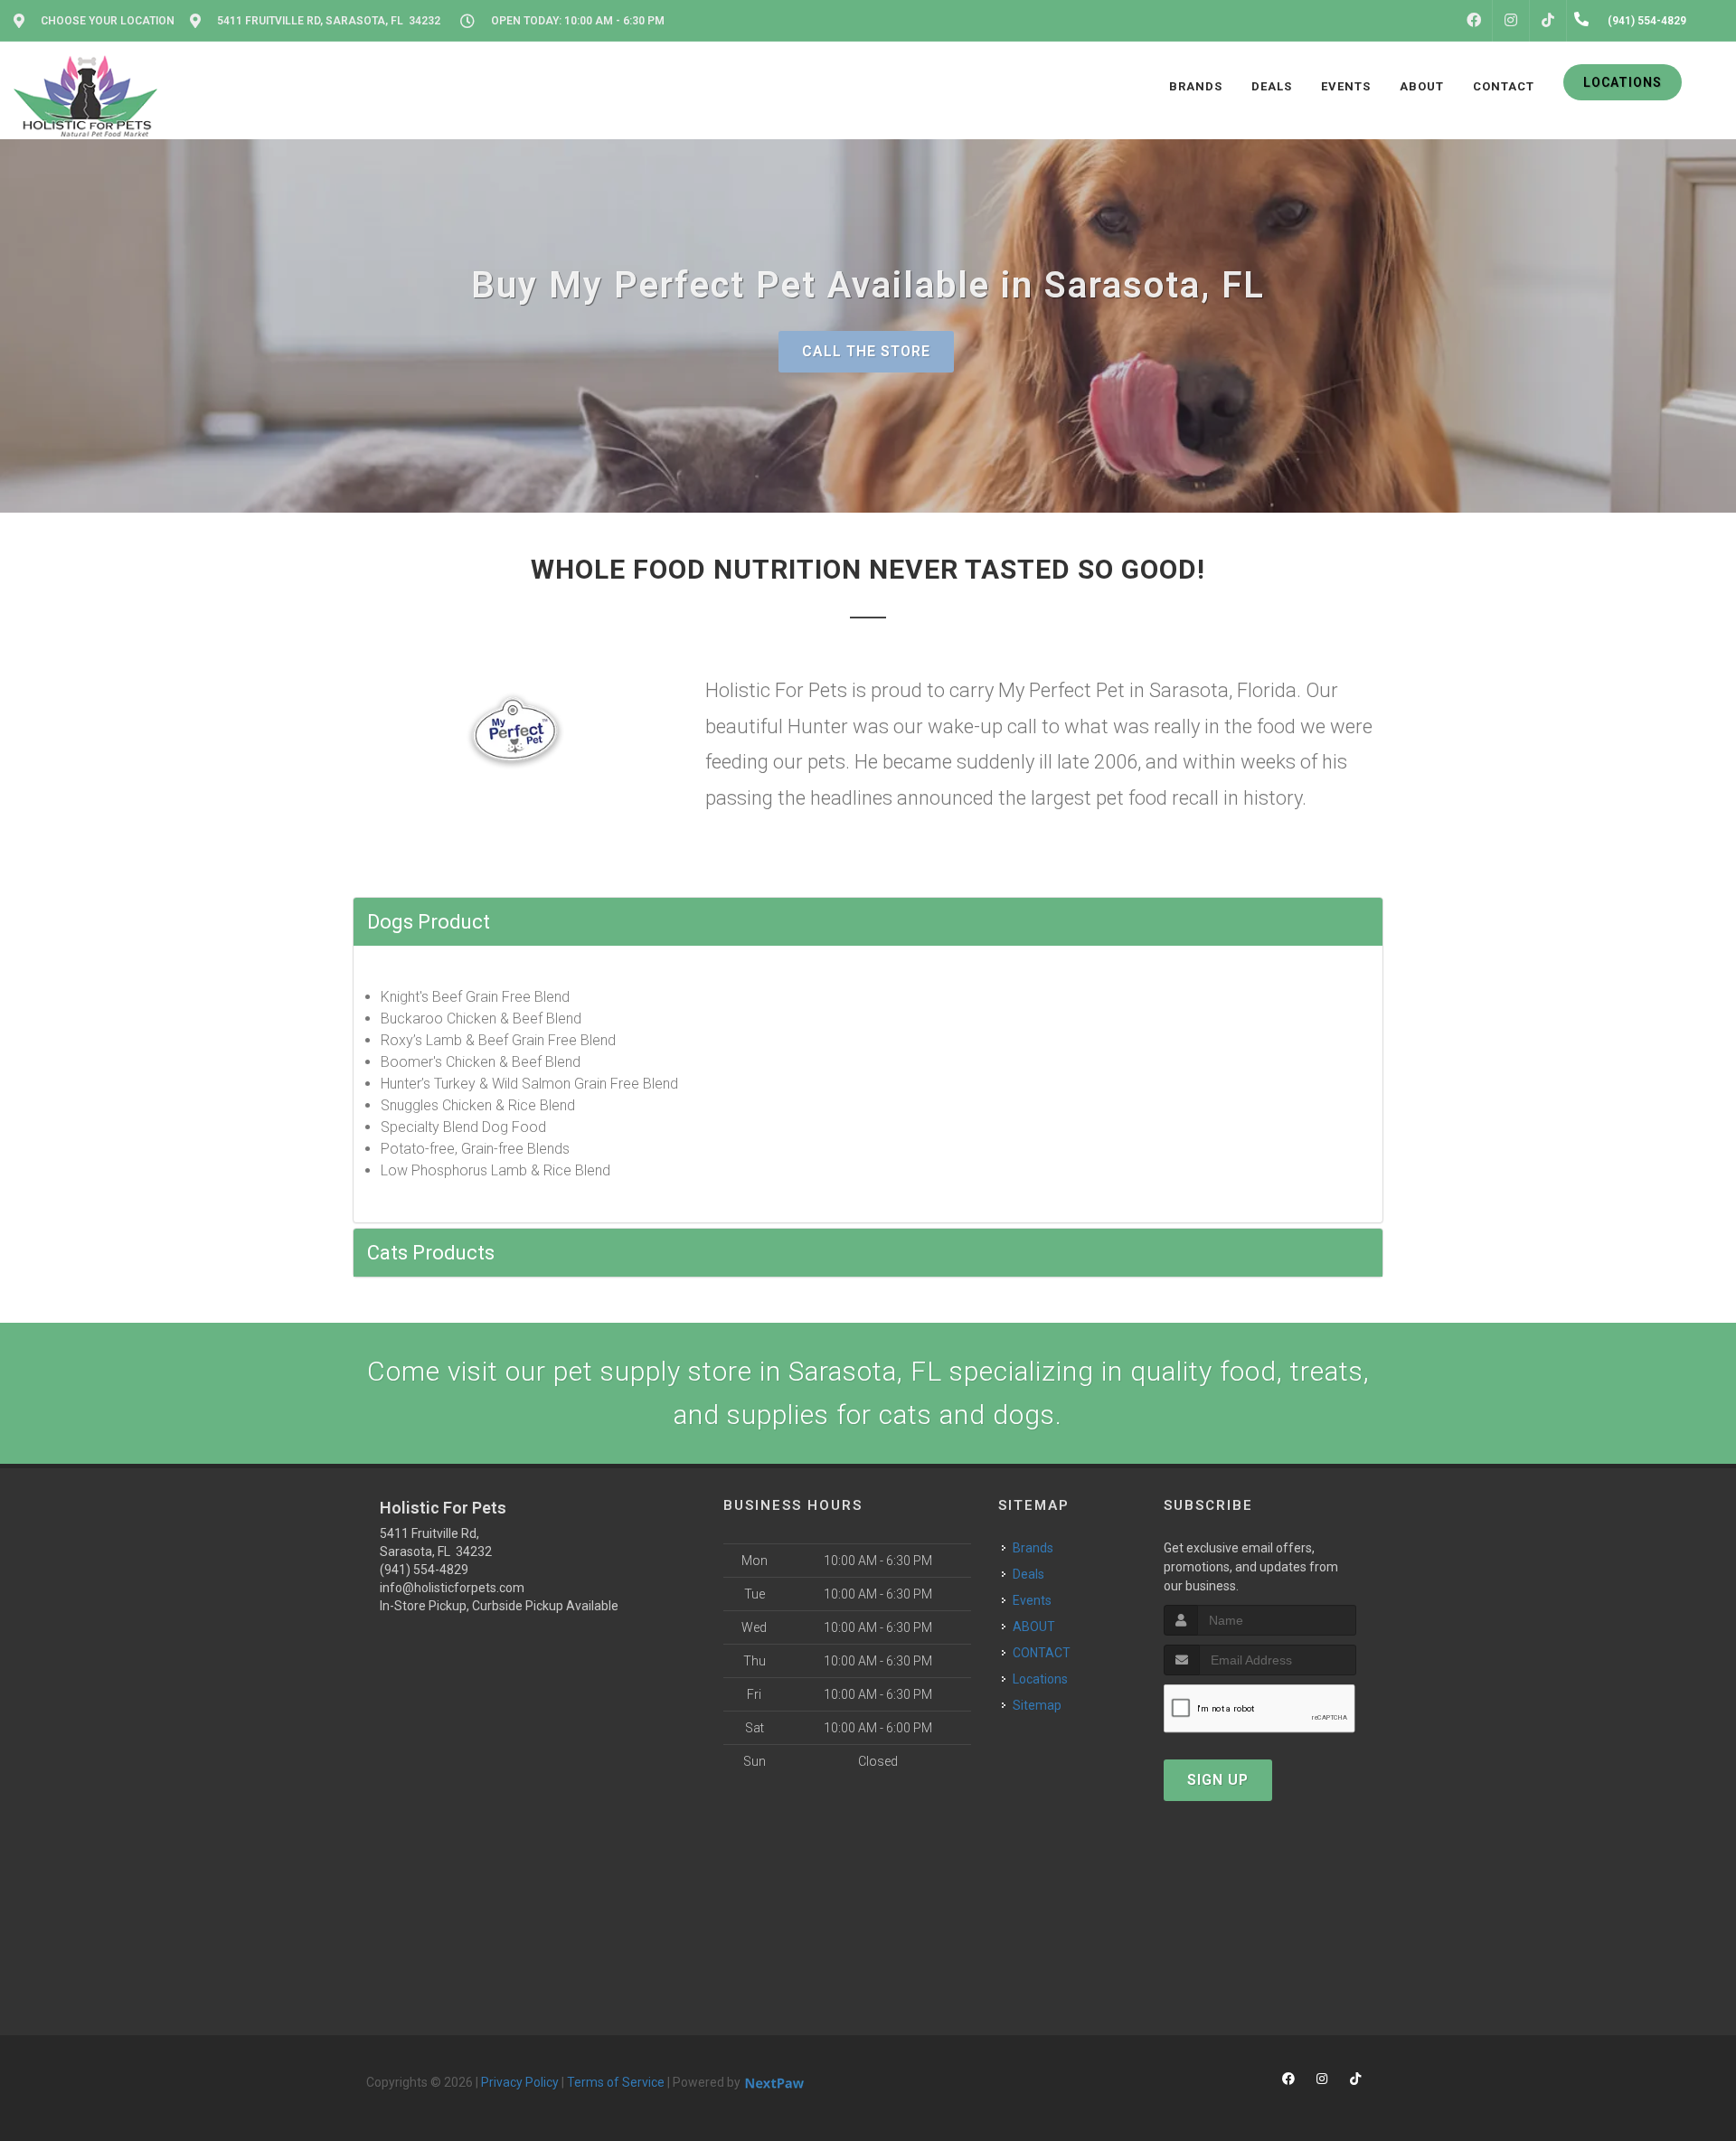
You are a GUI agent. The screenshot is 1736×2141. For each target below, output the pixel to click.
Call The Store (866, 351)
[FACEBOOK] (1474, 21)
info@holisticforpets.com (452, 1588)
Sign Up (1218, 1780)
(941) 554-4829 (424, 1570)
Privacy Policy (520, 2082)
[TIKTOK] (1548, 21)
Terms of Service (616, 2082)
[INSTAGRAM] (1511, 21)
